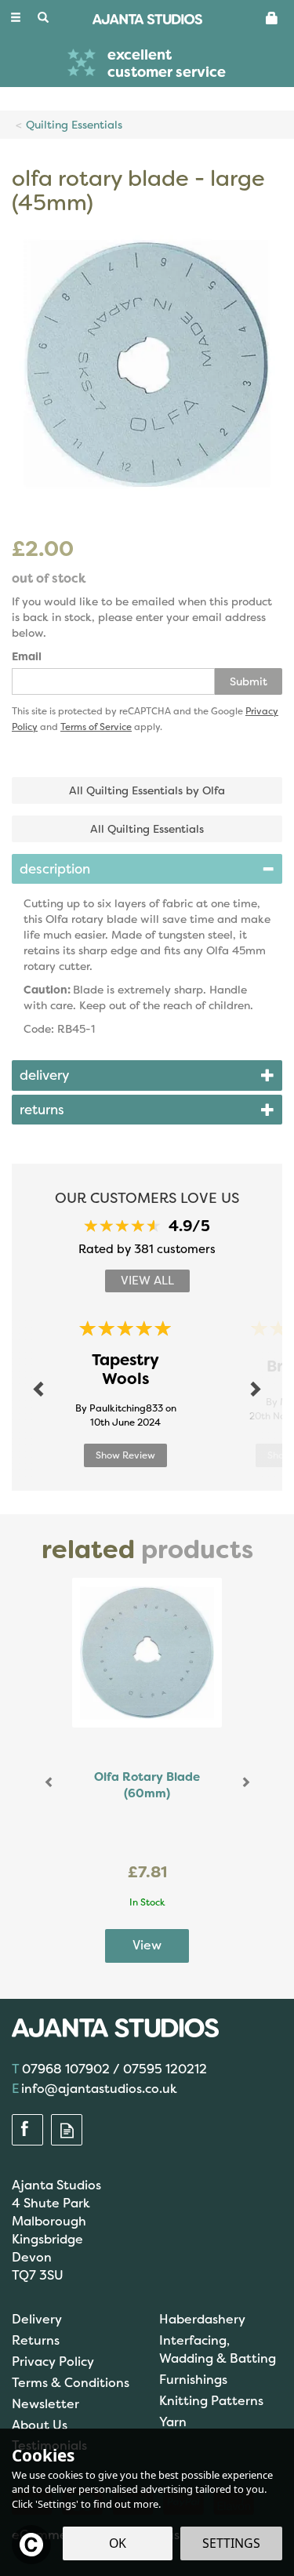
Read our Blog (67, 2131)
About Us (40, 2425)
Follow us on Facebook (27, 2131)
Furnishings (193, 2380)
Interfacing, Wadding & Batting (218, 2349)
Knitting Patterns (211, 2401)
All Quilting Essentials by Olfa (147, 790)
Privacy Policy (53, 2362)
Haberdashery (202, 2319)
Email (27, 656)
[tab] (147, 869)
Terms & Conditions (71, 2383)
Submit (249, 681)
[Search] (43, 18)
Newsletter (45, 2404)
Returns (36, 2340)
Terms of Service (96, 727)
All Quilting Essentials (147, 829)
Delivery (37, 2319)
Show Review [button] (125, 1455)
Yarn (173, 2422)
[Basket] (272, 17)
